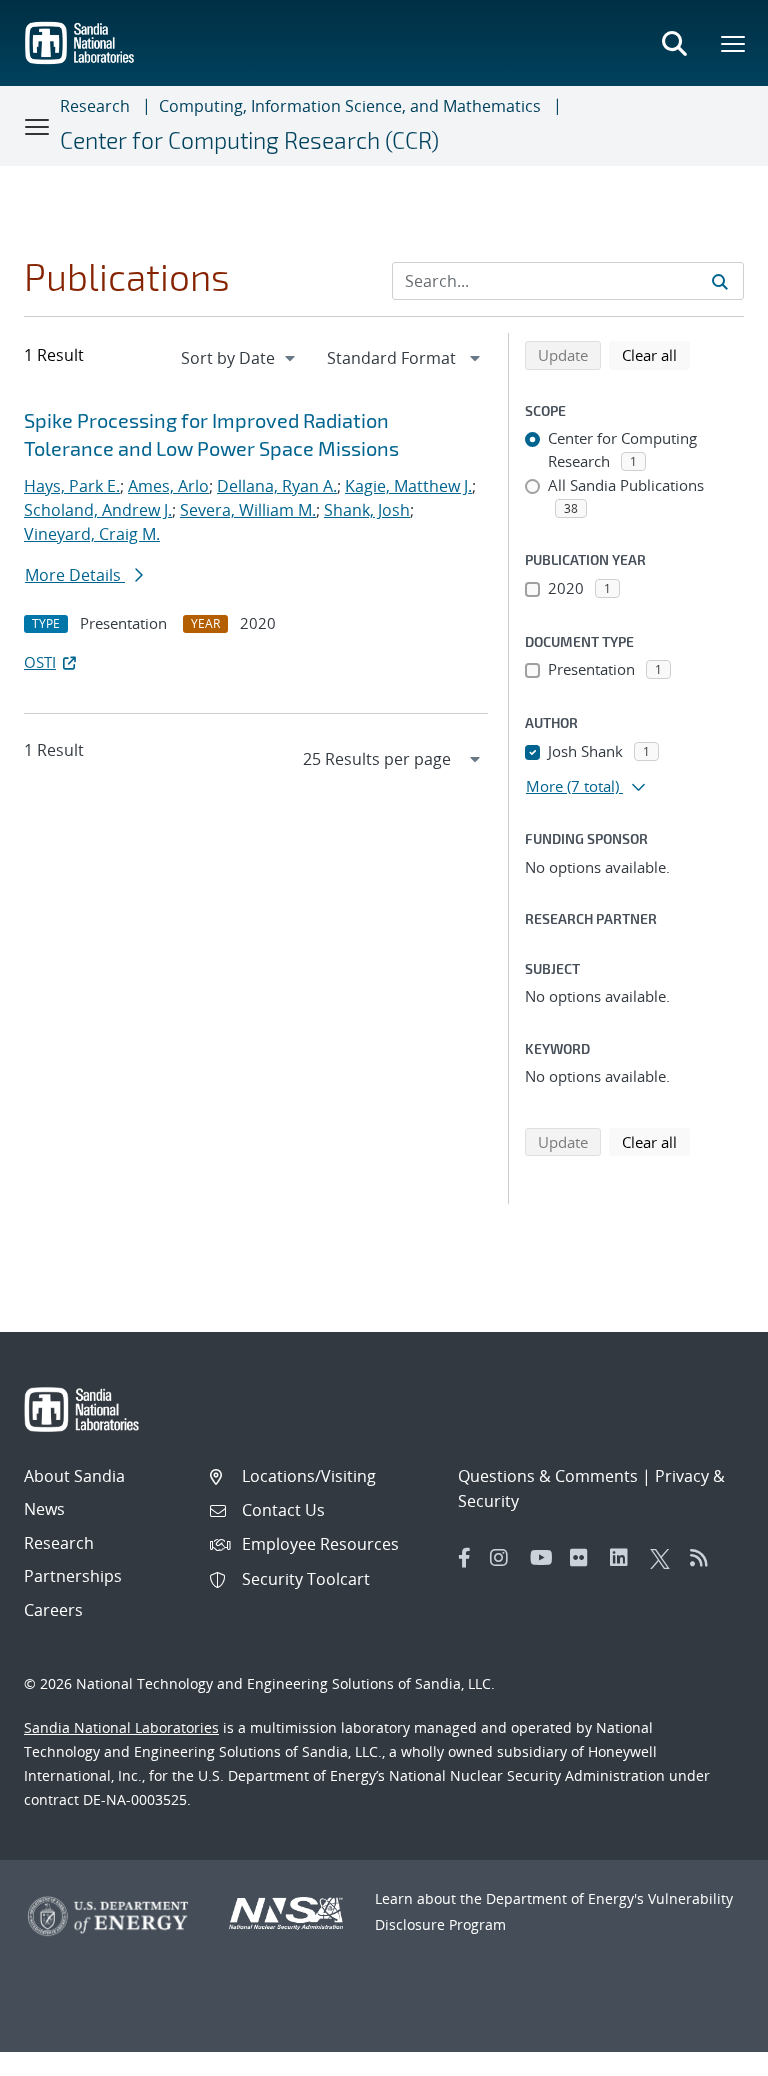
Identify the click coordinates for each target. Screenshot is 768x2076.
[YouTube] (545, 1558)
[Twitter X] (665, 1558)
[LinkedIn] (625, 1558)
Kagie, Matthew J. (408, 486)
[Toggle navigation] (38, 126)
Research (95, 106)
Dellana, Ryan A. (277, 486)
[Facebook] (465, 1558)
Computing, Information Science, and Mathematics (350, 106)
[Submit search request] (720, 281)
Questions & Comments (548, 1476)
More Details (75, 575)
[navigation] (240, 358)
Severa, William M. (248, 510)
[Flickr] (585, 1558)
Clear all (656, 354)
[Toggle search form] (674, 43)
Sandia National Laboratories (121, 1727)
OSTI (40, 662)
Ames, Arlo (168, 486)
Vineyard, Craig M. (92, 534)
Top (708, 2053)
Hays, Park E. (72, 486)
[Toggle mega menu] (734, 43)
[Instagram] (505, 1558)
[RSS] (705, 1558)
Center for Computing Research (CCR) (249, 140)
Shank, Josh (367, 510)
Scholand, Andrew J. (98, 510)
